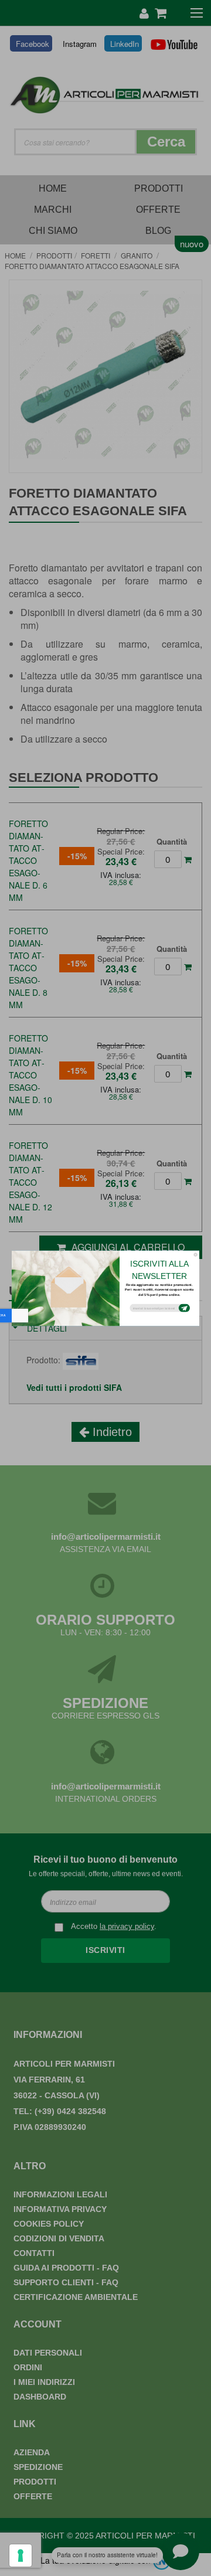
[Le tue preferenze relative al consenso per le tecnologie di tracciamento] (21, 2555)
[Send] (184, 1308)
